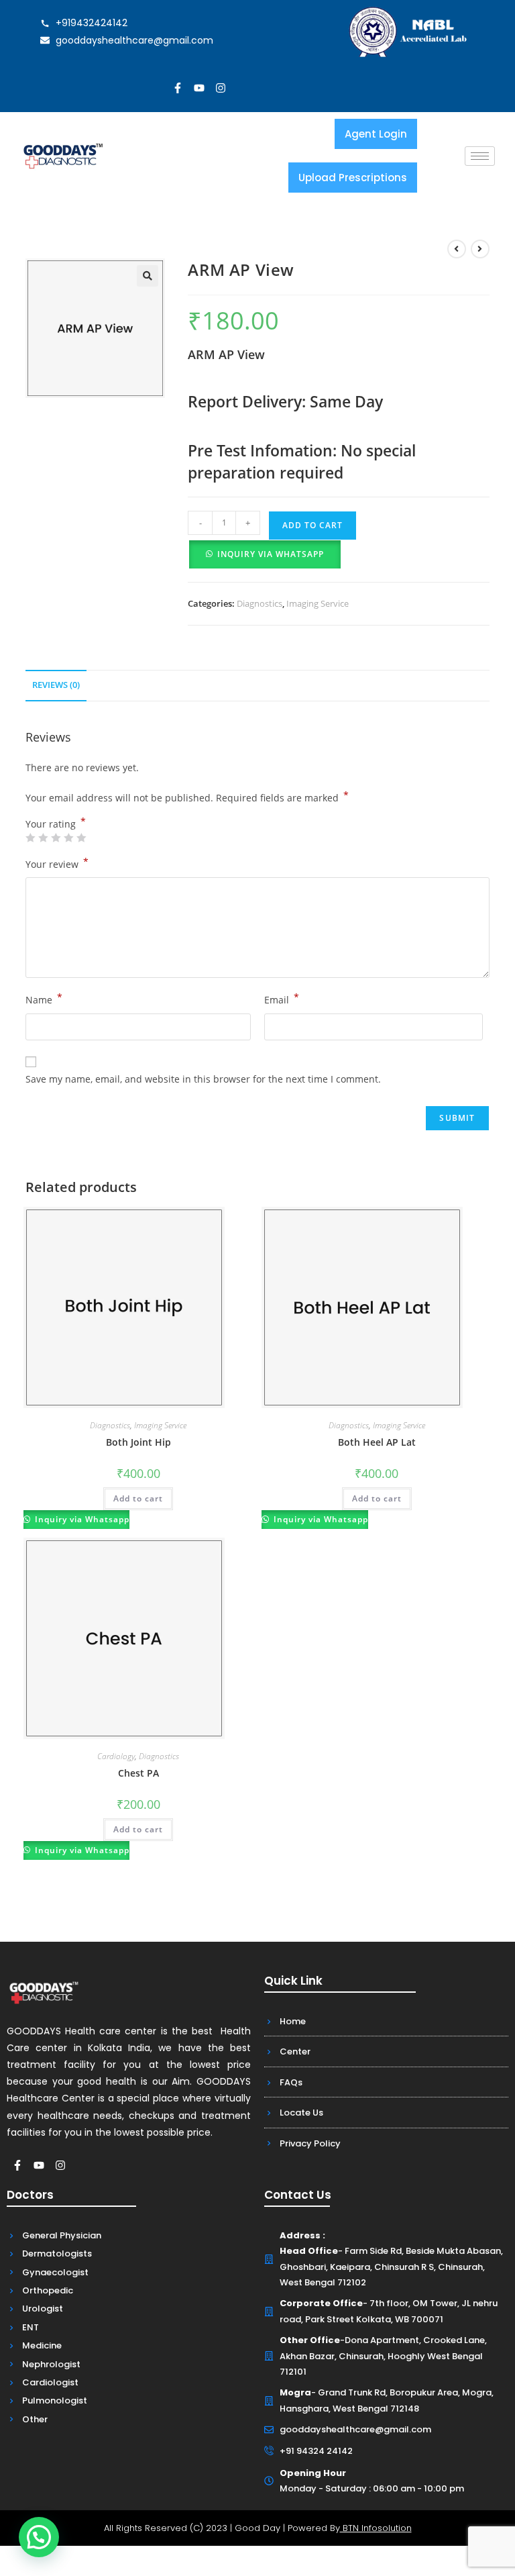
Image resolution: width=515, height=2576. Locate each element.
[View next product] (480, 249)
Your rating (56, 824)
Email (282, 999)
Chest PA (138, 1773)
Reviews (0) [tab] (56, 685)
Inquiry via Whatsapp (271, 554)
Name (44, 999)
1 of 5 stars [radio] (30, 838)
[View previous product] (457, 249)
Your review (57, 863)
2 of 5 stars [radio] (43, 838)
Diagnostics (260, 603)
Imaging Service (318, 603)
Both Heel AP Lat (377, 1442)
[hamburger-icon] (480, 156)
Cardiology (116, 1756)
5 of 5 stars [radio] (81, 838)
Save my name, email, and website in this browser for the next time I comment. (203, 1079)
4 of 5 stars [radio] (68, 838)
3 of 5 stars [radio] (56, 838)
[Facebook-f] (178, 88)
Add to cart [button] (138, 1498)
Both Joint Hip (138, 1442)
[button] (148, 276)
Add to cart (312, 525)
